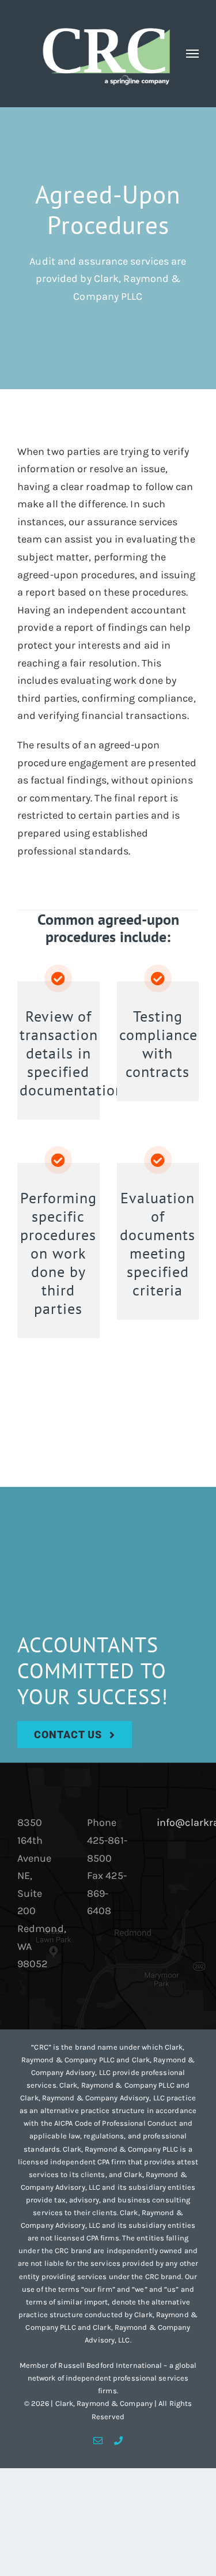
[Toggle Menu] (193, 54)
